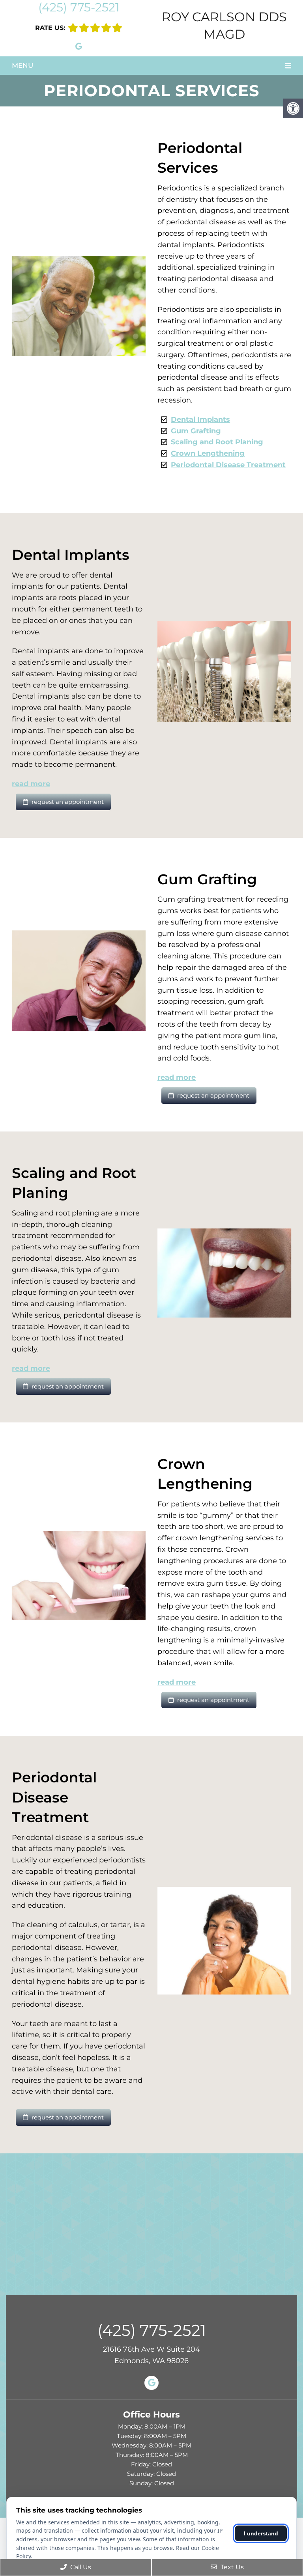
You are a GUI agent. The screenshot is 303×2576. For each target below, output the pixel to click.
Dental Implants (200, 419)
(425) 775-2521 (79, 7)
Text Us (231, 2567)
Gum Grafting (196, 431)
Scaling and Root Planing (217, 442)
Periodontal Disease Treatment (228, 465)
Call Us (80, 2567)
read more (31, 784)
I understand (261, 2533)
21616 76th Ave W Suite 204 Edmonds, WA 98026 (151, 2355)
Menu (22, 65)
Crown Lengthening (208, 453)
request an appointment (67, 802)
